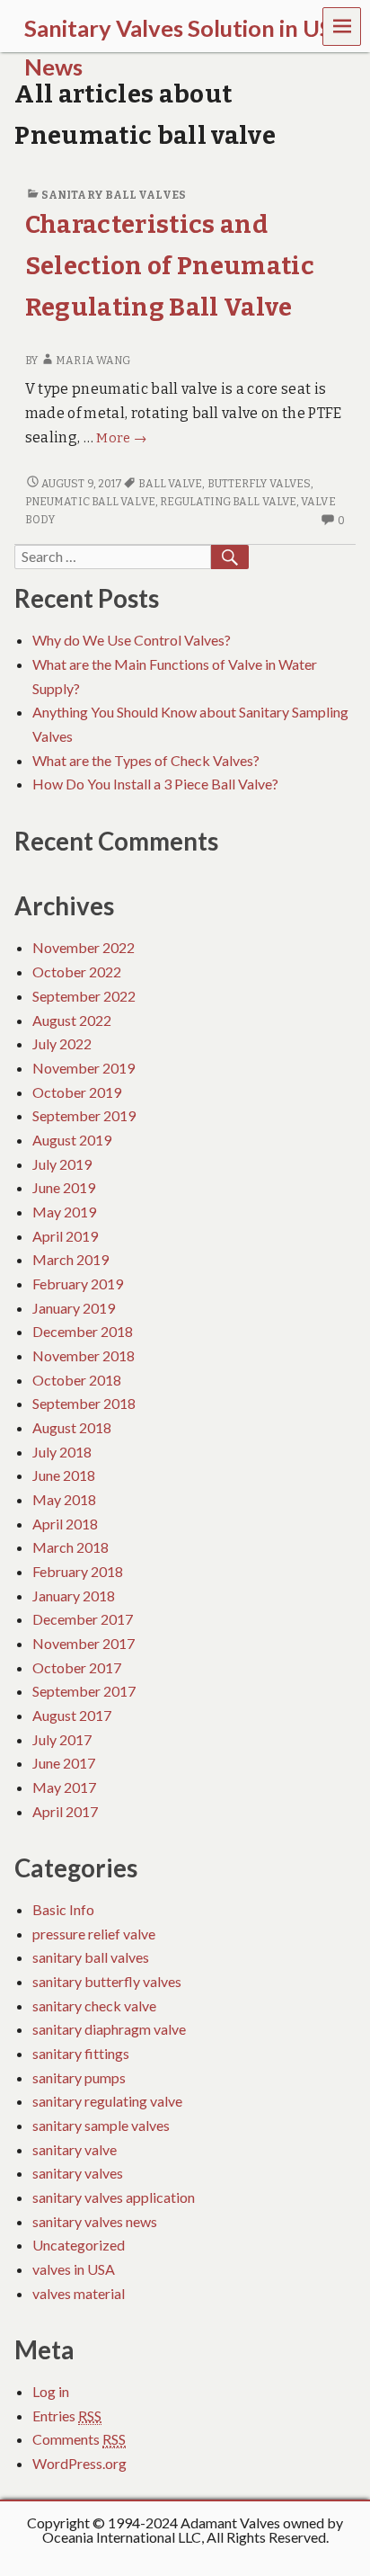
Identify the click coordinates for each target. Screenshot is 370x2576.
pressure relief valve (94, 1934)
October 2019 (77, 1092)
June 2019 (64, 1187)
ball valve (170, 484)
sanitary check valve (94, 2006)
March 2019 (70, 1259)
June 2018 (64, 1475)
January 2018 (74, 1596)
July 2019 (62, 1164)
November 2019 (84, 1068)
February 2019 (78, 1284)
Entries (67, 2416)
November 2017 (84, 1643)
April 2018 (65, 1524)
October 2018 (77, 1380)
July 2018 (62, 1452)
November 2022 (84, 947)
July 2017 (62, 1739)
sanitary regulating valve (107, 2101)
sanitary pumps (79, 2077)
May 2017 (64, 1787)
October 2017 (77, 1667)
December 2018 (83, 1331)
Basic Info (63, 1909)
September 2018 (84, 1403)
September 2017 (84, 1691)
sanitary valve (75, 2149)
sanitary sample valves (101, 2125)
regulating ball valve (228, 502)
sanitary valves (78, 2173)
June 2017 (64, 1763)
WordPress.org (79, 2463)
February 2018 (78, 1571)
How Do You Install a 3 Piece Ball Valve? (155, 784)
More (121, 438)
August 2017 (72, 1715)
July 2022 (62, 1043)
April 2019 (65, 1236)
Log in (51, 2391)
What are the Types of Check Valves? (146, 760)
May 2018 (64, 1499)
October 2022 (77, 972)
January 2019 (74, 1308)
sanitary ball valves (114, 195)
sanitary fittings (81, 2053)
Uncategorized (79, 2245)
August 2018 (72, 1427)
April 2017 (65, 1811)
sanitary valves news (95, 2221)
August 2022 (72, 1020)
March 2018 (70, 1547)
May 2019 (64, 1212)
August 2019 (72, 1140)
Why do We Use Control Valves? (132, 640)
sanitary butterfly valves (107, 1981)
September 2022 (84, 996)
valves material (79, 2293)
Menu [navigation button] (342, 27)
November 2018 (84, 1355)
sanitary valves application (114, 2197)
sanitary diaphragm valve (109, 2029)
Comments (79, 2439)
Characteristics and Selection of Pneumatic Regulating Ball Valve (170, 266)
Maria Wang (93, 361)
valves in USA (74, 2269)
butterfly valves (260, 484)
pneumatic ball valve (90, 502)
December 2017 (83, 1619)
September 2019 (84, 1115)
